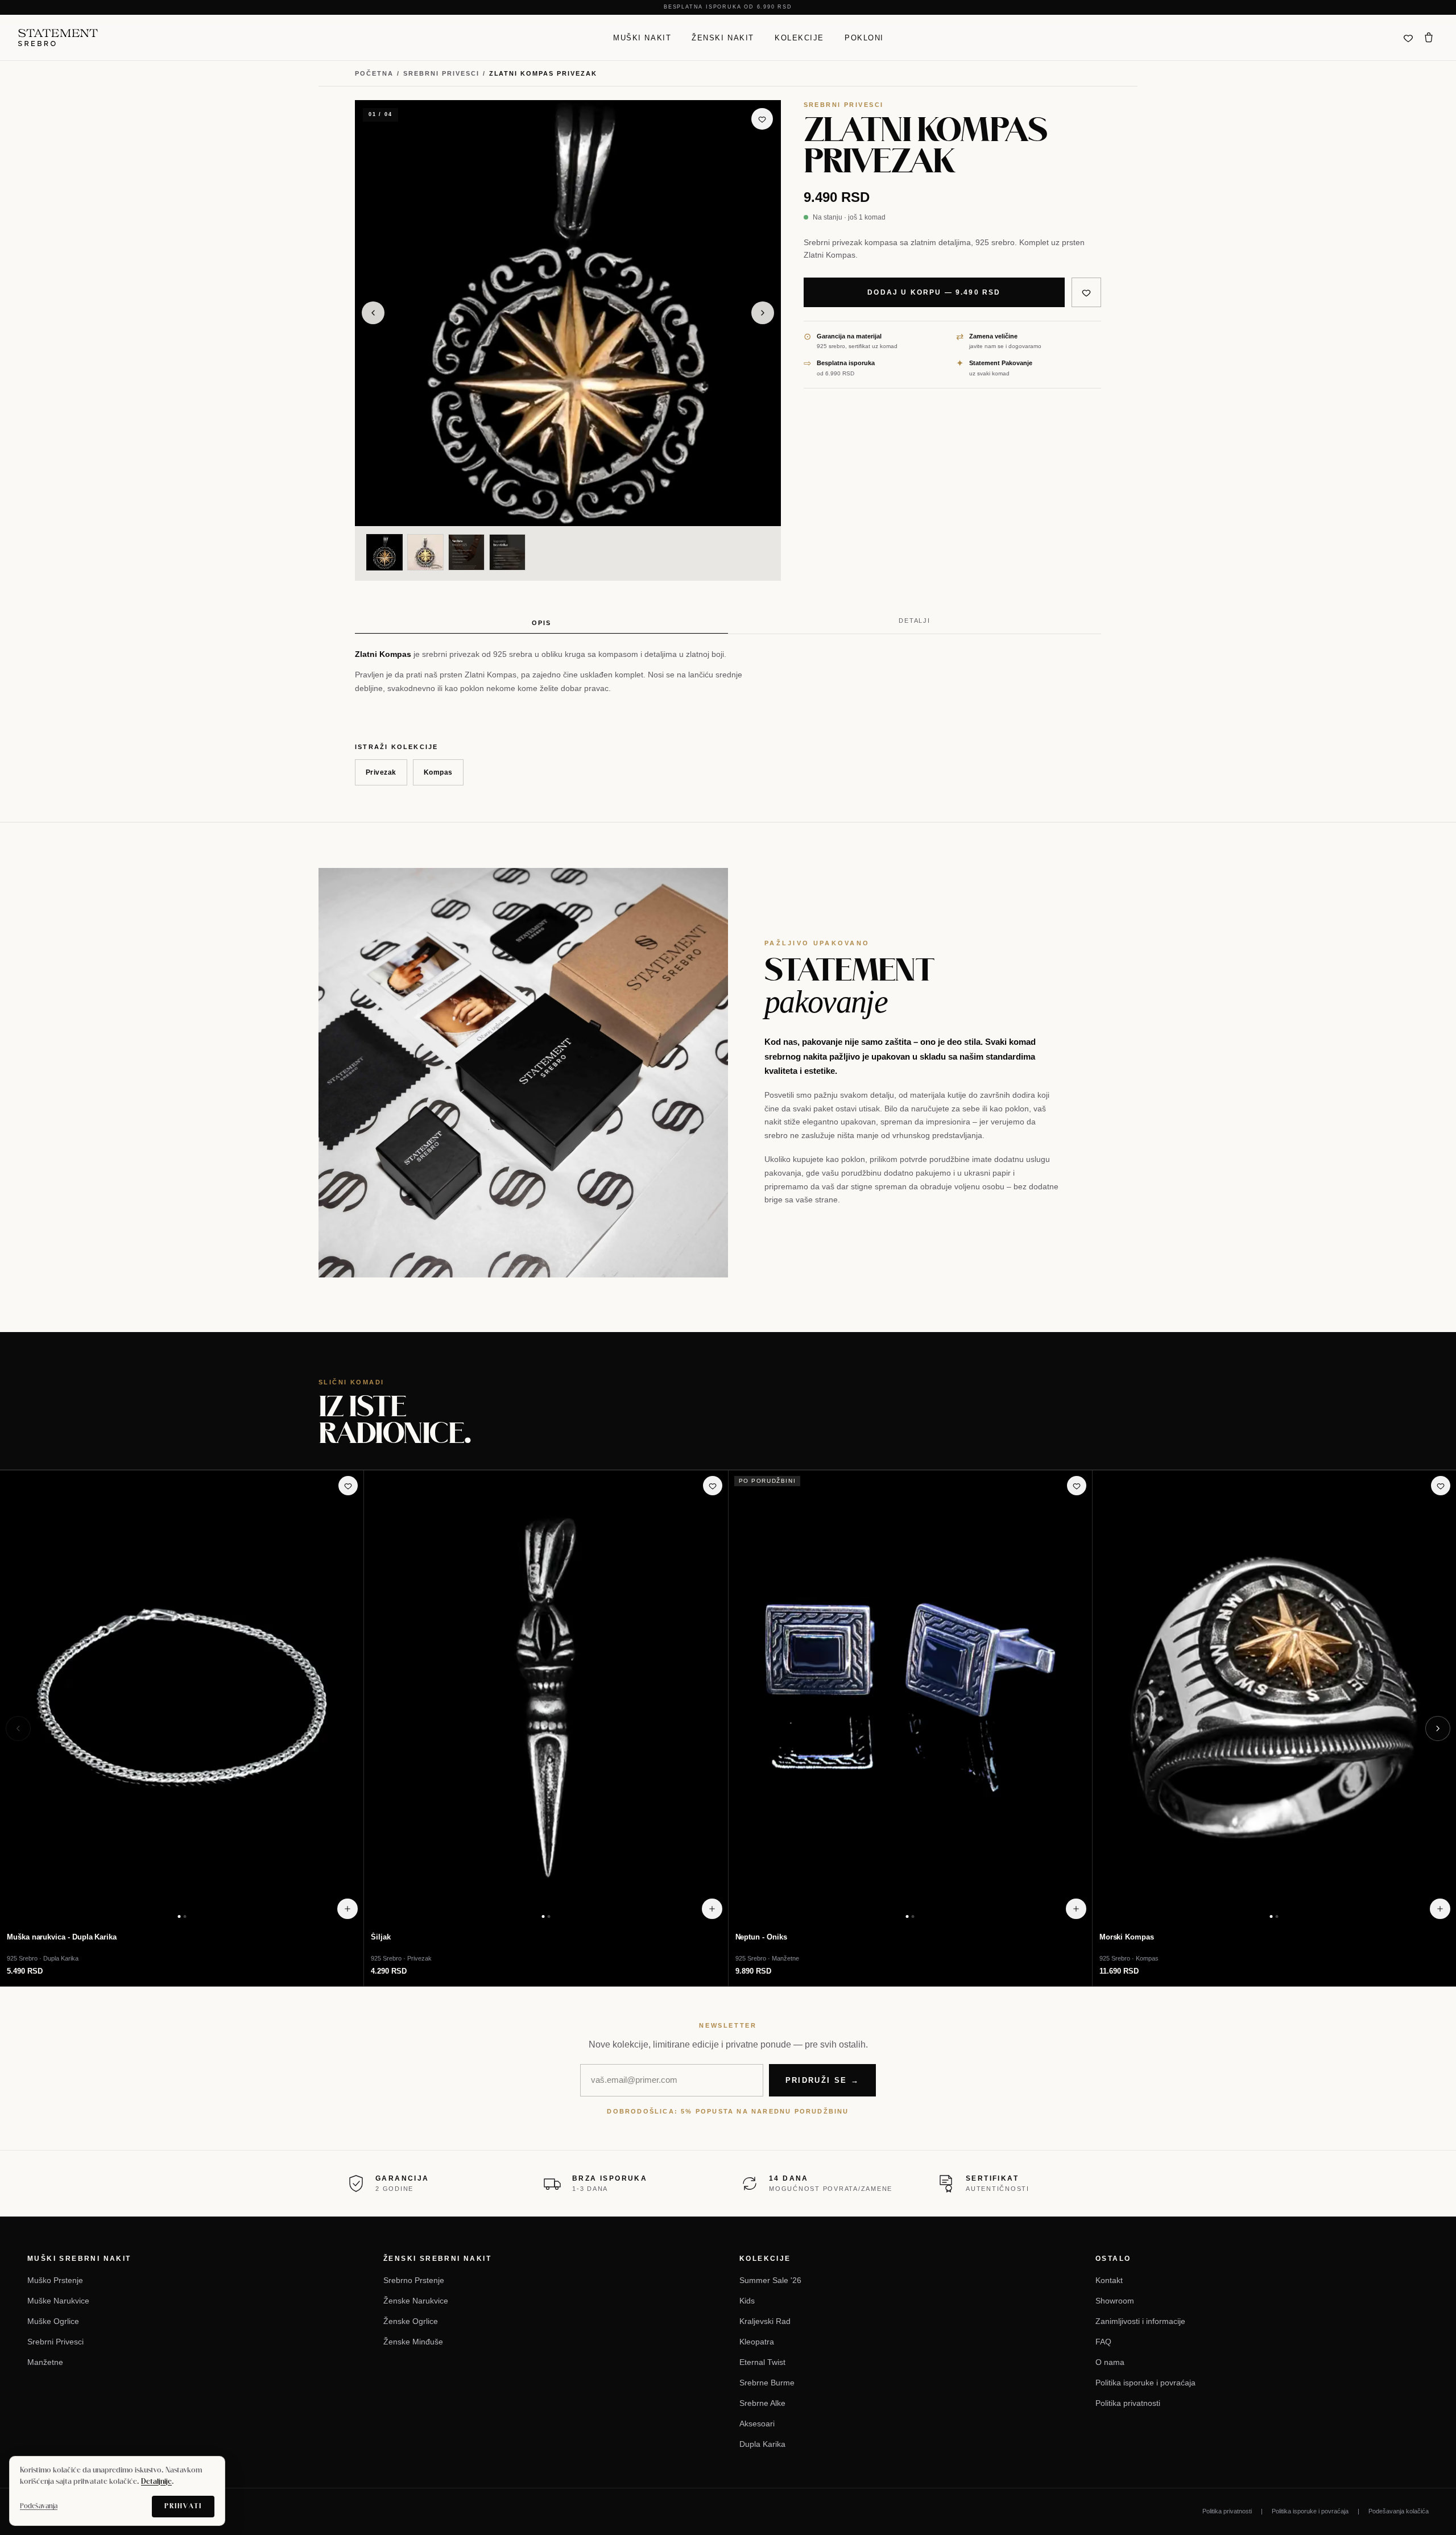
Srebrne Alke (762, 2403)
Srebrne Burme (767, 2383)
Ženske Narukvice (416, 2301)
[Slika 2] (425, 552)
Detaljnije (156, 2482)
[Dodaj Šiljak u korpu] (712, 1909)
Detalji (915, 621)
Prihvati (183, 2506)
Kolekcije (799, 37)
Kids (747, 2301)
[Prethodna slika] (373, 313)
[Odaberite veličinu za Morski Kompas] (1440, 1909)
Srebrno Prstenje (414, 2280)
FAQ (1103, 2342)
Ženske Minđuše (413, 2342)
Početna (374, 73)
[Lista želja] (1408, 38)
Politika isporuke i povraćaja (1145, 2383)
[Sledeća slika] (763, 313)
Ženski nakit (723, 37)
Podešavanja (39, 2506)
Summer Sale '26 (770, 2280)
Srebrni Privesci (441, 73)
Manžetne (45, 2362)
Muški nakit (642, 37)
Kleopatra (757, 2342)
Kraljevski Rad (765, 2321)
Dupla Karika (762, 2444)
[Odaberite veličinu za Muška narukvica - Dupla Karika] (348, 1909)
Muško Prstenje (55, 2280)
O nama (1110, 2362)
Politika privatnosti (1128, 2403)
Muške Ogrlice (53, 2321)
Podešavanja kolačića (1399, 2511)
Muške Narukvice (58, 2301)
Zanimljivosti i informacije (1140, 2321)
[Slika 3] (466, 552)
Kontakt (1109, 2280)
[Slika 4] (507, 552)
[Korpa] (1429, 38)
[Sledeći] (1438, 1728)
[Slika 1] (384, 552)
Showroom (1115, 2301)
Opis (541, 623)
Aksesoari (757, 2424)
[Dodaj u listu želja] (762, 119)
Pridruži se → (822, 2080)
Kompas (438, 772)
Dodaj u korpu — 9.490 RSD (934, 292)
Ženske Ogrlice (411, 2321)
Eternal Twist (762, 2362)
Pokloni (864, 37)
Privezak (381, 772)
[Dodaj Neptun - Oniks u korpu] (1076, 1909)
